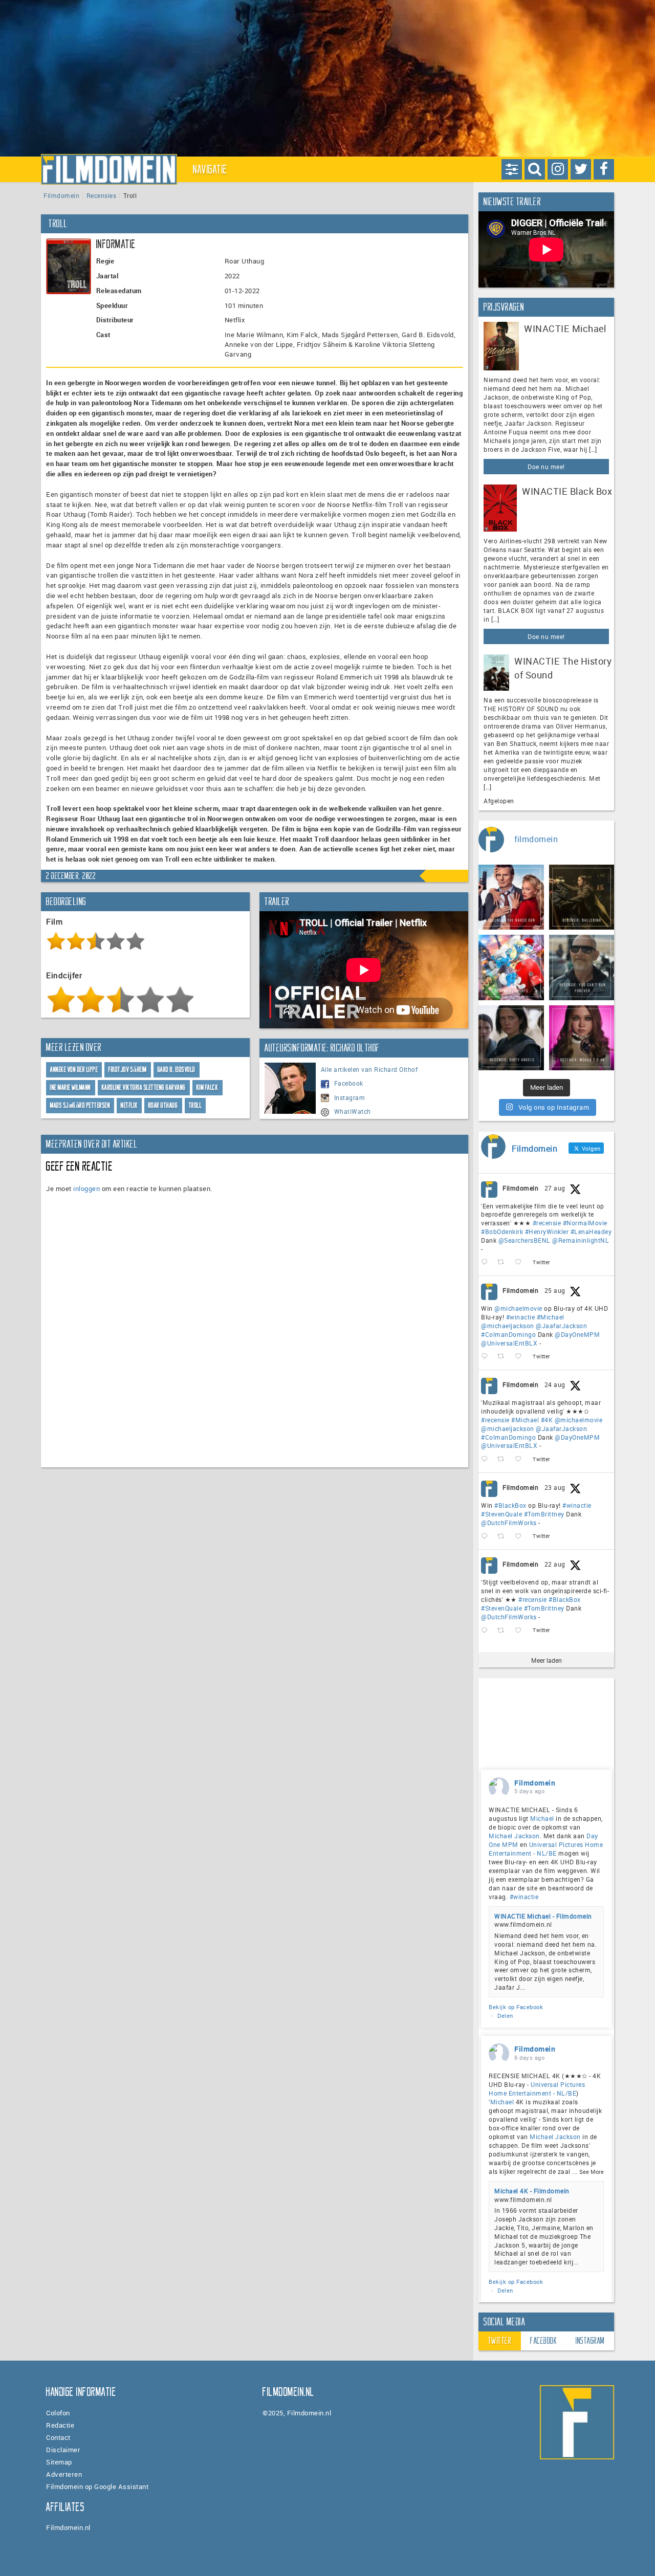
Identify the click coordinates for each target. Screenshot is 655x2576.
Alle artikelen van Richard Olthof (369, 1069)
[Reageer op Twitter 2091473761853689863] (487, 1536)
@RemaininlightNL (581, 1240)
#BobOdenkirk (502, 1231)
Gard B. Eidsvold (177, 1070)
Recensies (102, 195)
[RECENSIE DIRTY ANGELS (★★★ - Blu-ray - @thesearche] (511, 1038)
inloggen (86, 1188)
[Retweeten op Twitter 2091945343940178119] (504, 1459)
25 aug (555, 1290)
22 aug (555, 1564)
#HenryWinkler (547, 1231)
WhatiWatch (353, 1111)
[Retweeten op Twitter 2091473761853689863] (504, 1536)
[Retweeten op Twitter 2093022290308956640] (504, 1262)
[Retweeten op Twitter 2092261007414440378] (504, 1357)
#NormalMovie (585, 1223)
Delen (505, 2016)
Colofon (58, 2413)
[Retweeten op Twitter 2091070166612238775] (504, 1630)
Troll (195, 1105)
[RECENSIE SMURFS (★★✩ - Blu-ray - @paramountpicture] (511, 967)
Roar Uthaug (163, 1105)
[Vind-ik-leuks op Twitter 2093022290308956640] (521, 1262)
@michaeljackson (508, 1326)
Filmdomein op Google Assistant (97, 2486)
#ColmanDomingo (508, 1334)
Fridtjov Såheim (128, 1070)
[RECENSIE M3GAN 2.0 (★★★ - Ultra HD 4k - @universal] (582, 1038)
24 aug (555, 1384)
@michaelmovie (518, 1308)
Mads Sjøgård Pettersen (80, 1105)
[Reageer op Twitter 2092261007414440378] (487, 1357)
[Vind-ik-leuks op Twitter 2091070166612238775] (521, 1630)
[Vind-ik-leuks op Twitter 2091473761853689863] (521, 1536)
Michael (542, 1818)
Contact (58, 2437)
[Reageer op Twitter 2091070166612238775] (487, 1630)
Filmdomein (61, 195)
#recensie (547, 1223)
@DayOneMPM (577, 1334)
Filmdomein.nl (68, 2527)
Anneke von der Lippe (74, 1070)
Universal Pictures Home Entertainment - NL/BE (546, 1849)
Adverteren (64, 2474)
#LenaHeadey (591, 1231)
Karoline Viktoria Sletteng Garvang (144, 1087)
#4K (547, 1420)
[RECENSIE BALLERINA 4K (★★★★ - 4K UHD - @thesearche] (582, 897)
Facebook (349, 1083)
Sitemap (59, 2462)
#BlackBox (510, 1505)
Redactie (60, 2425)
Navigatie (210, 169)
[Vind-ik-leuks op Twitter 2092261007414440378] (521, 1357)
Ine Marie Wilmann (71, 1087)
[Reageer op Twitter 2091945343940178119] (487, 1459)
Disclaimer (63, 2450)
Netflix (129, 1105)
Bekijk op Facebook (516, 2007)
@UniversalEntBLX (509, 1343)
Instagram (350, 1097)
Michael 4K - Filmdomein (532, 2191)
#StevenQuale (501, 1514)
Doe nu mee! (546, 467)
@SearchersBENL (525, 1240)
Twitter (500, 2341)
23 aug (555, 1487)
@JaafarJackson (561, 1326)
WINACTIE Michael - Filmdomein (543, 1916)
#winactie (521, 1317)
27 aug (555, 1188)
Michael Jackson (514, 1836)
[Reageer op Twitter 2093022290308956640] (487, 1262)
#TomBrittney (544, 1514)
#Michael (551, 1317)
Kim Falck (208, 1087)
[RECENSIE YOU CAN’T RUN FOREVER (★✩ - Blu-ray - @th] (582, 967)
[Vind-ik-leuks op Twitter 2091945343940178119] (521, 1459)
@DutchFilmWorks (509, 1523)
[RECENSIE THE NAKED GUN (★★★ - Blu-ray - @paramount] (511, 897)
